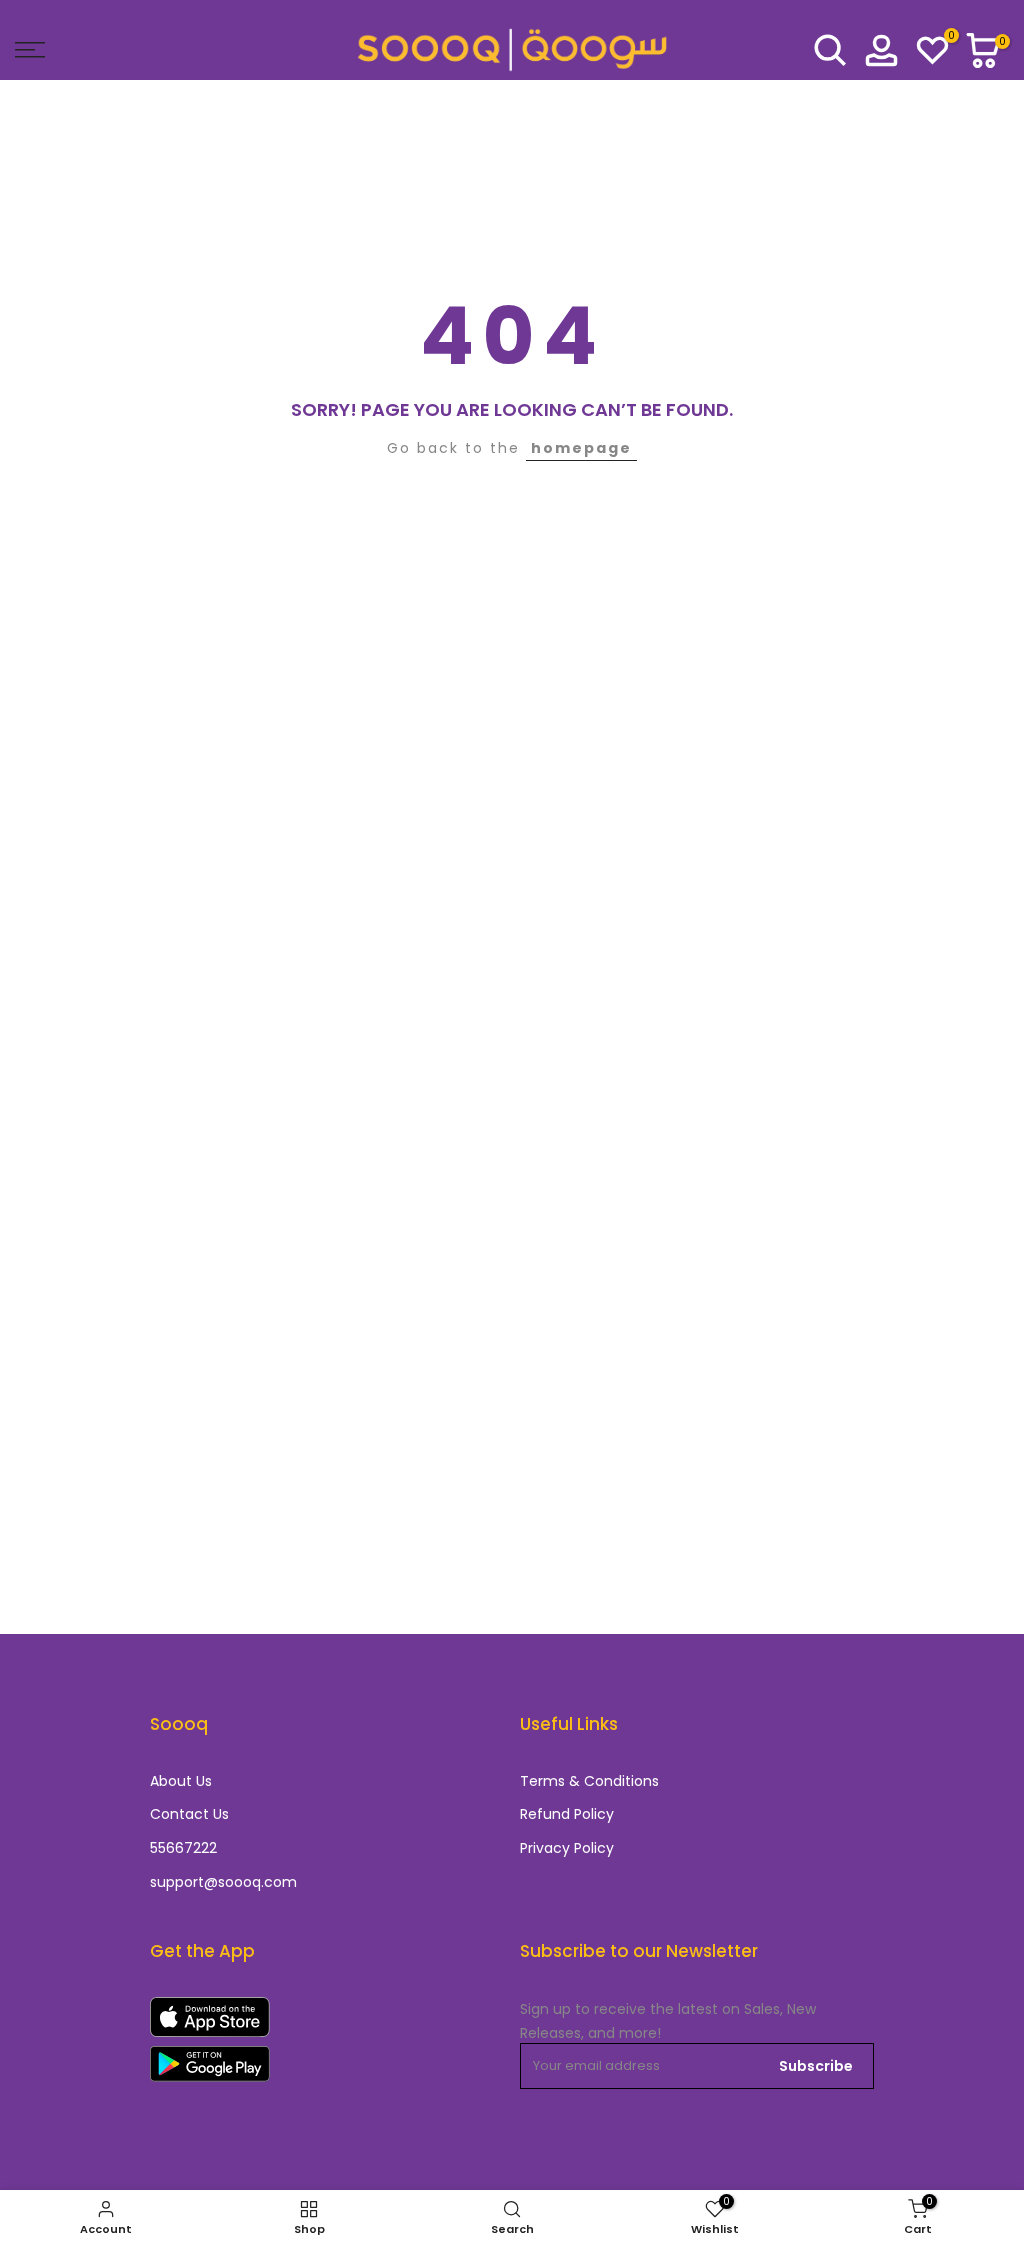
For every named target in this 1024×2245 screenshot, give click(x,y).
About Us (181, 1781)
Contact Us (189, 1814)
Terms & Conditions (589, 1781)
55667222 (183, 1848)
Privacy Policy (567, 1848)
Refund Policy (567, 1814)
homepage (581, 448)
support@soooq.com (223, 1882)
